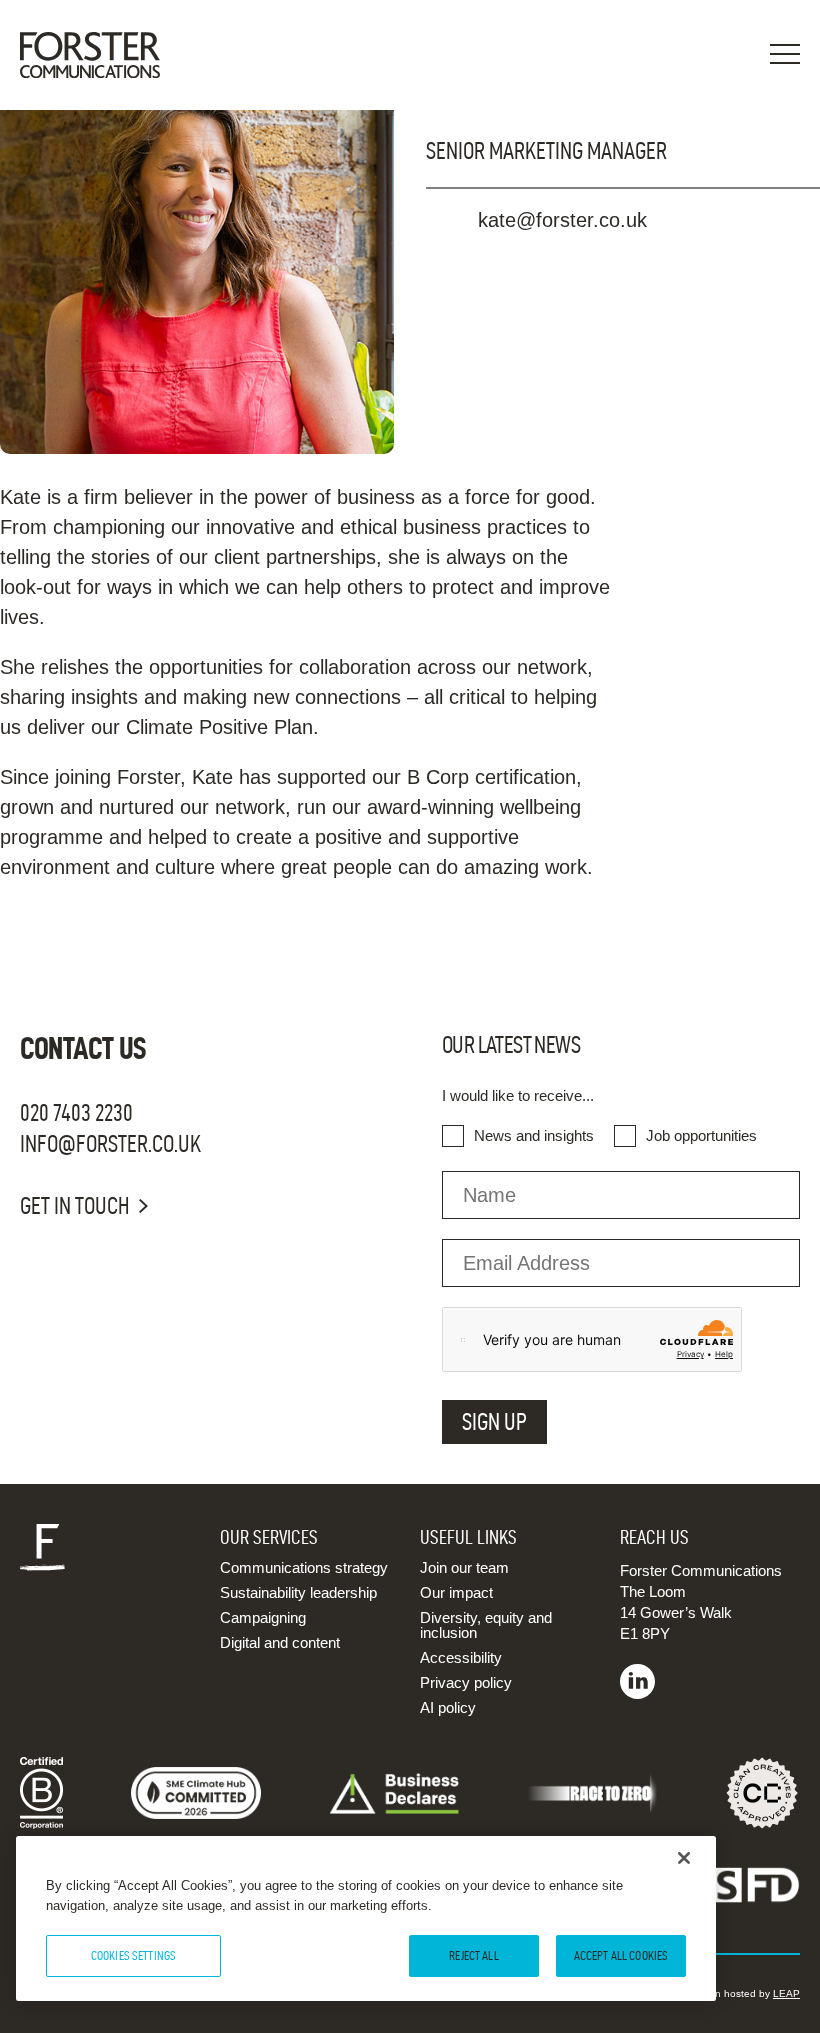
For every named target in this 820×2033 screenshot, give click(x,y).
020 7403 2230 (76, 1113)
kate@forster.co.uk (562, 220)
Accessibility (461, 1657)
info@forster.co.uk (110, 1144)
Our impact (456, 1592)
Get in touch (74, 1206)
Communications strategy (304, 1567)
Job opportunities (701, 1135)
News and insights (534, 1135)
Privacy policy (466, 1682)
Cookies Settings (133, 1955)
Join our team (464, 1567)
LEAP (786, 1993)
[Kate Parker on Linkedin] (623, 267)
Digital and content (280, 1642)
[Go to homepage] (100, 55)
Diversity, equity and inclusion (486, 1625)
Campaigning (263, 1617)
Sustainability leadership (298, 1592)
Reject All (473, 1955)
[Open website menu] (785, 55)
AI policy (448, 1707)
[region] (366, 1918)
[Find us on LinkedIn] (637, 1693)
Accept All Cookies (621, 1955)
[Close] (684, 1858)
